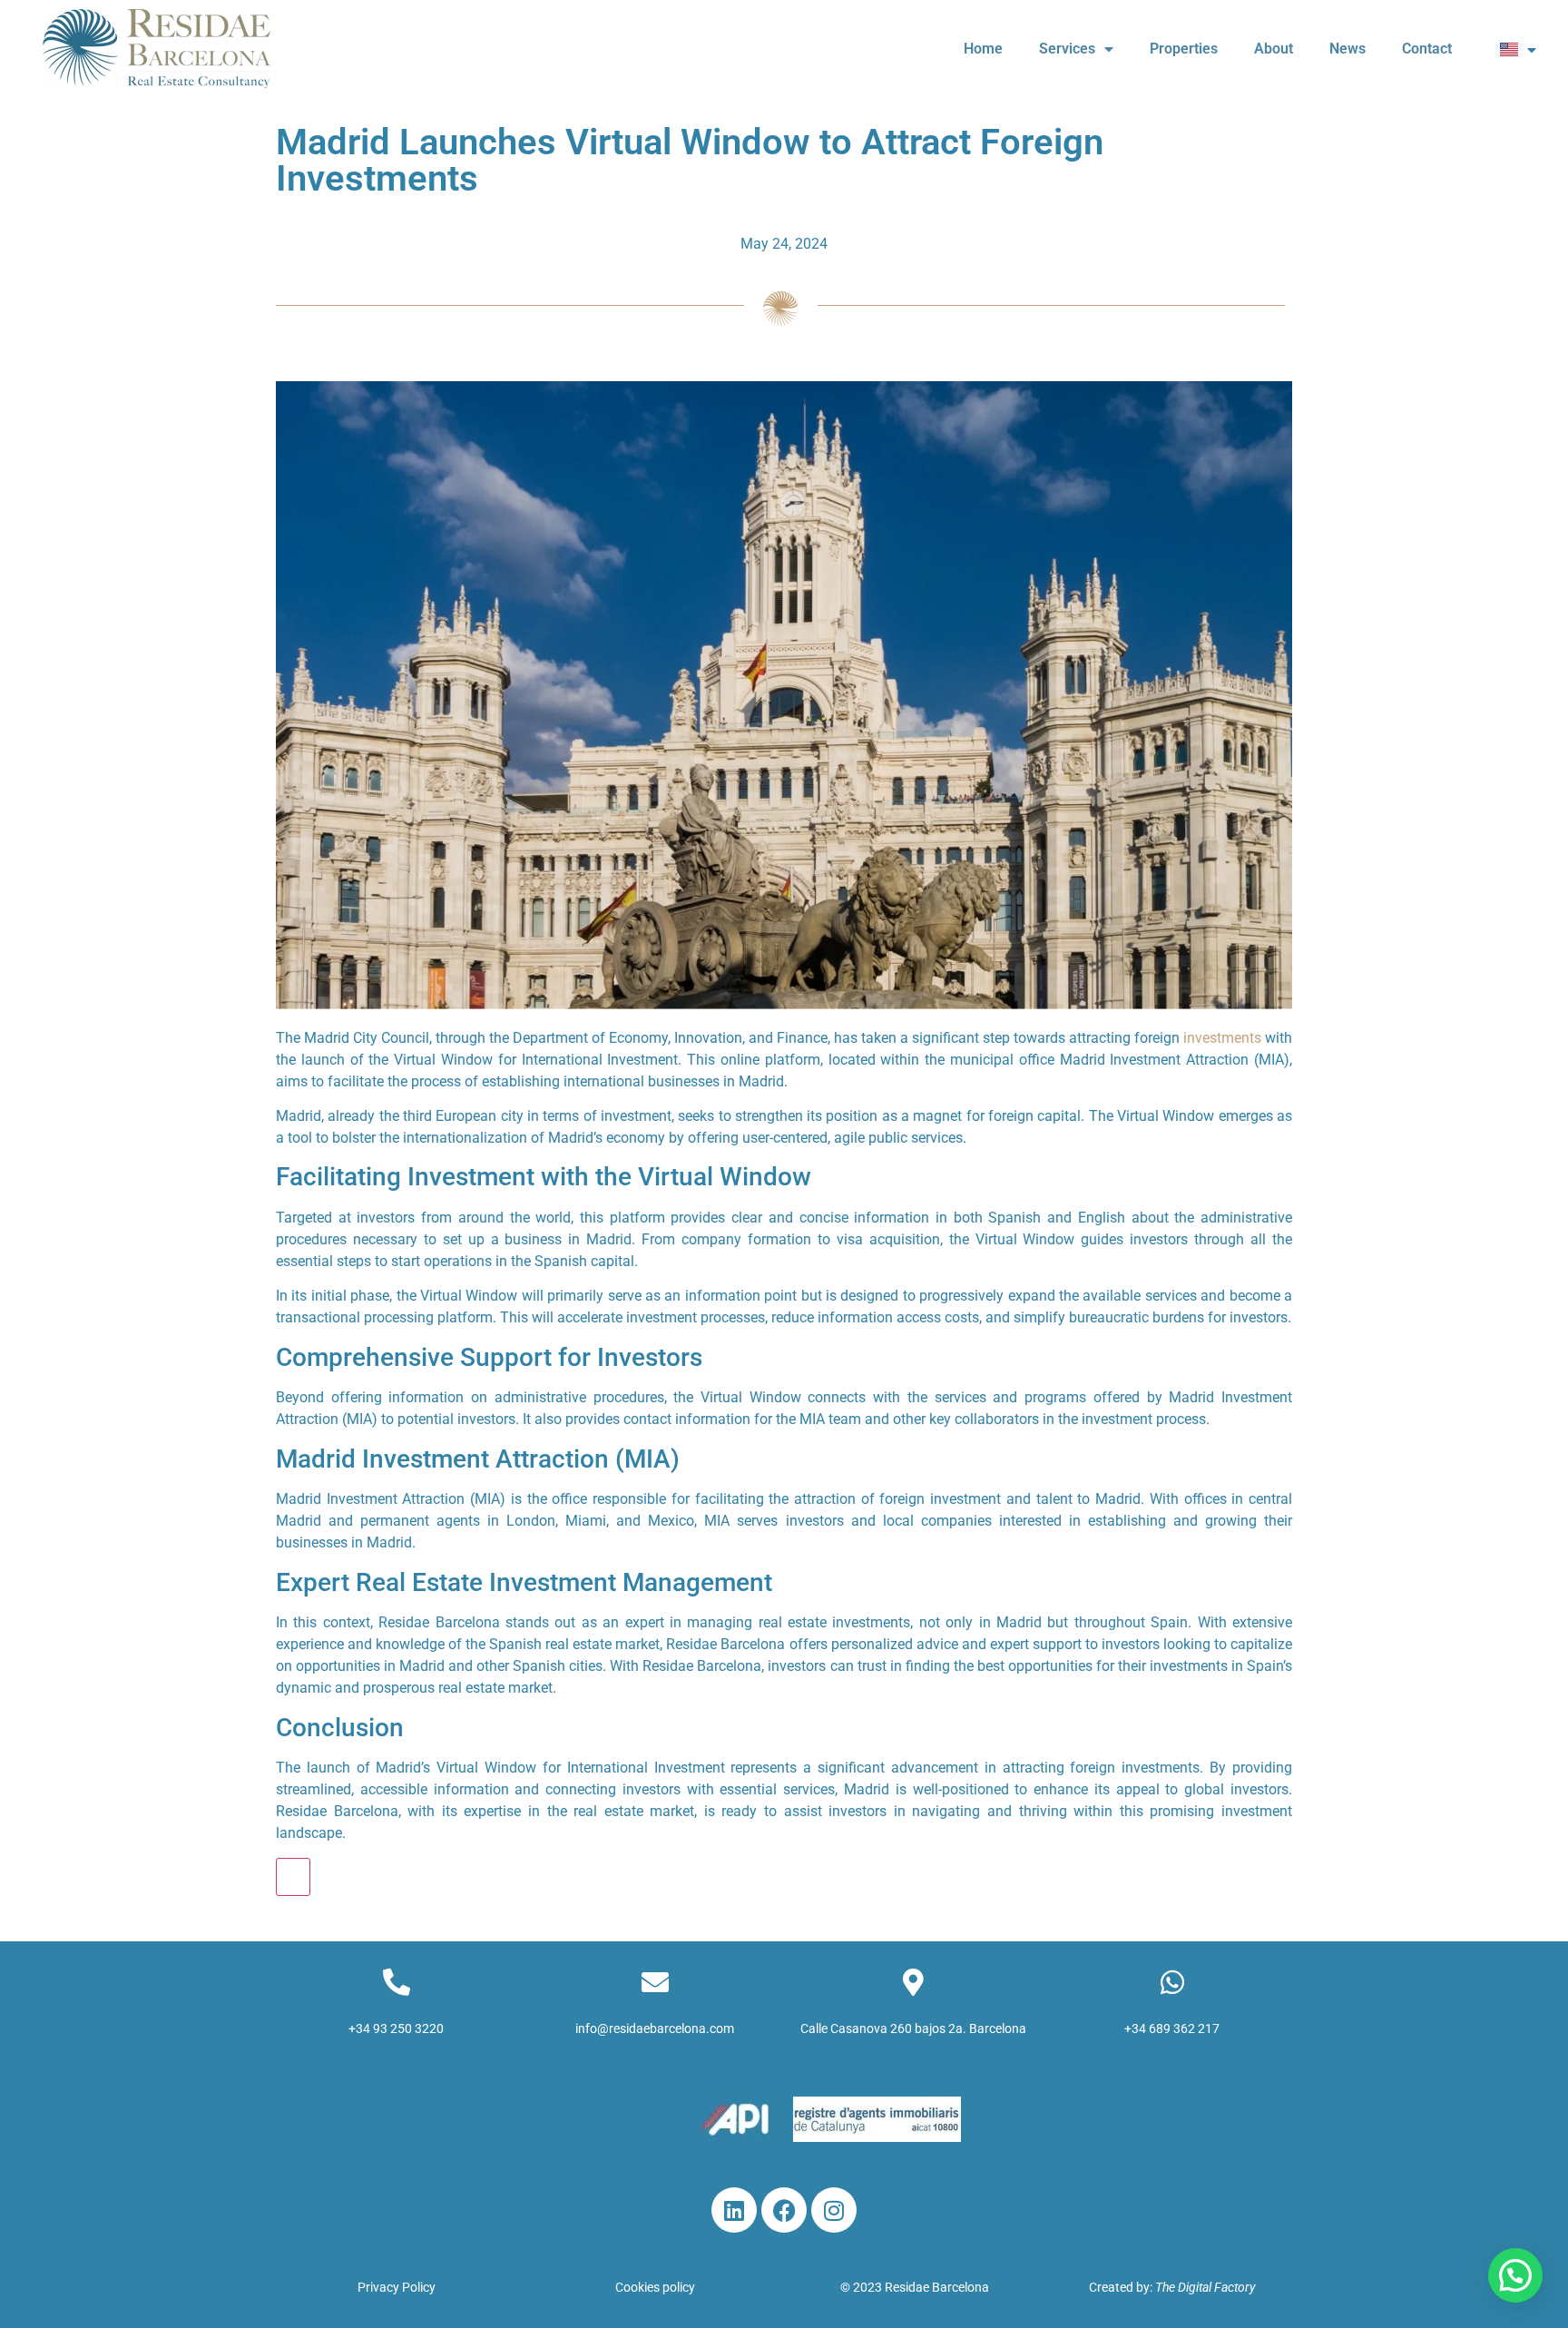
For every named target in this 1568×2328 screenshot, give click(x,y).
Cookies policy (655, 2287)
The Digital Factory (1205, 2287)
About (1274, 49)
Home (983, 49)
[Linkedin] (734, 2210)
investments (1222, 1038)
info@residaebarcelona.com (655, 2028)
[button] (1515, 2275)
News (1347, 49)
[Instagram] (834, 2210)
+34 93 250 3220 (396, 2028)
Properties (1184, 49)
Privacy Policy (397, 2287)
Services (1067, 49)
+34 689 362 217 (1172, 2028)
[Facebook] (784, 2210)
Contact (1427, 49)
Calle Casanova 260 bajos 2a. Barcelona (913, 2028)
